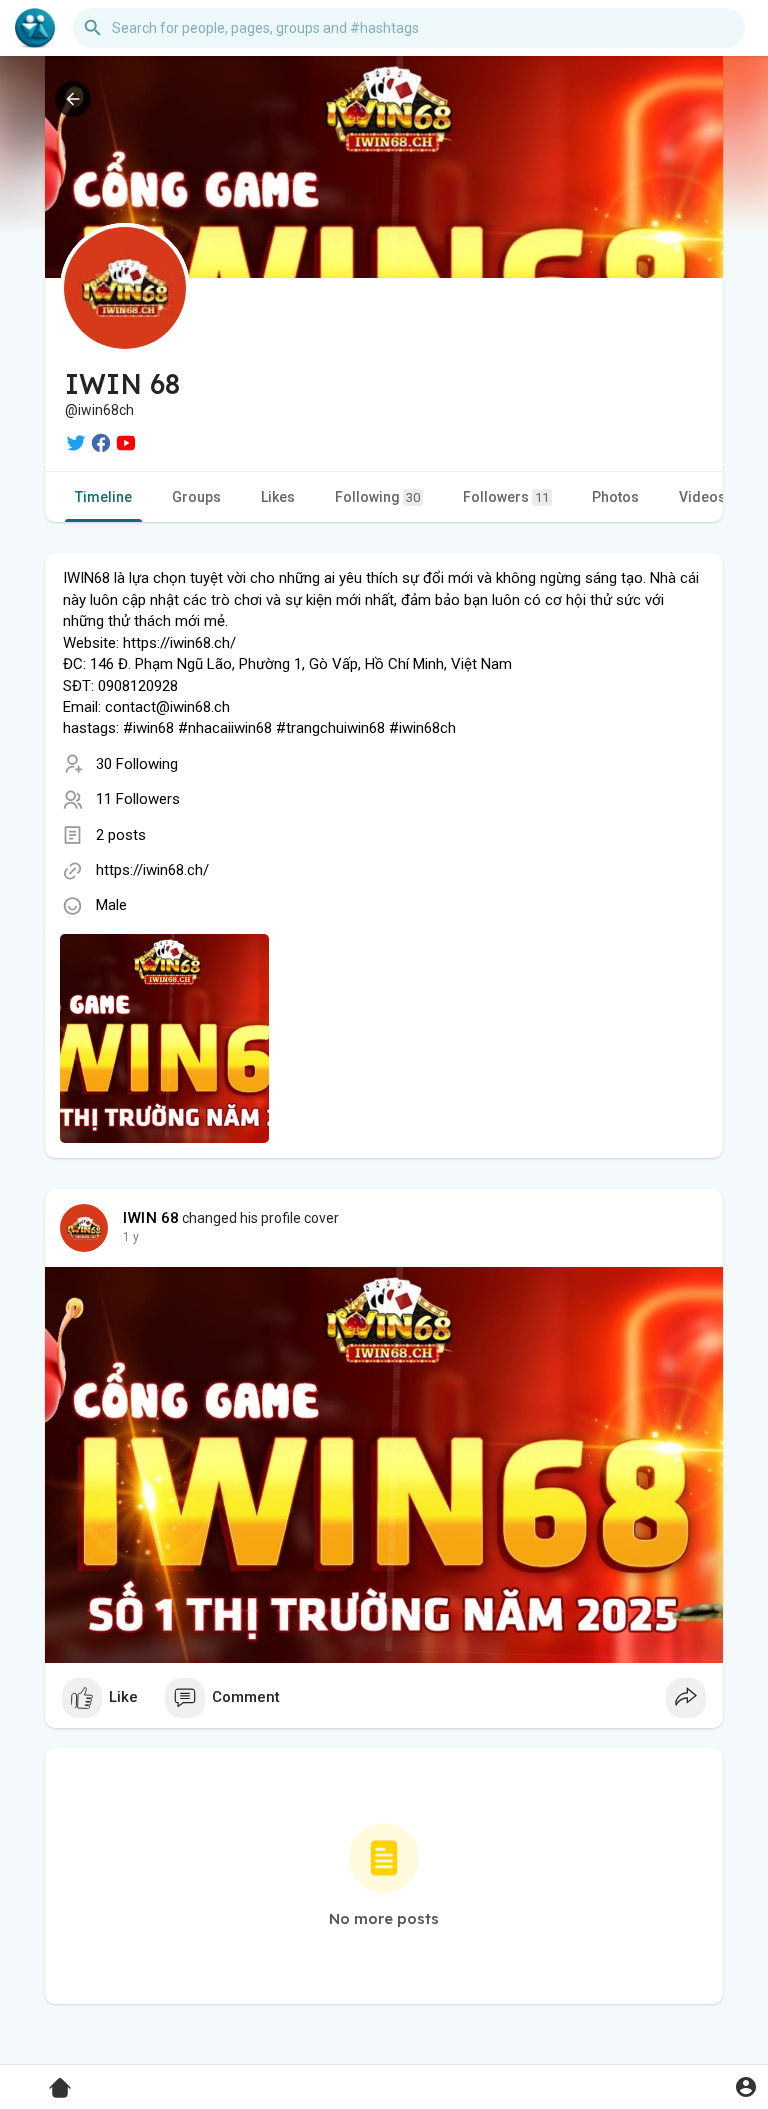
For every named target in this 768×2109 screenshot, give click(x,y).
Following (377, 497)
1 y (131, 1237)
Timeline (103, 497)
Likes (278, 497)
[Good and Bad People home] (35, 28)
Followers (506, 497)
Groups (196, 497)
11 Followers (138, 799)
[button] (745, 2086)
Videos (702, 497)
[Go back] (73, 99)
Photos (615, 497)
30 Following (137, 764)
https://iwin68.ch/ (152, 870)
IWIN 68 (151, 1218)
